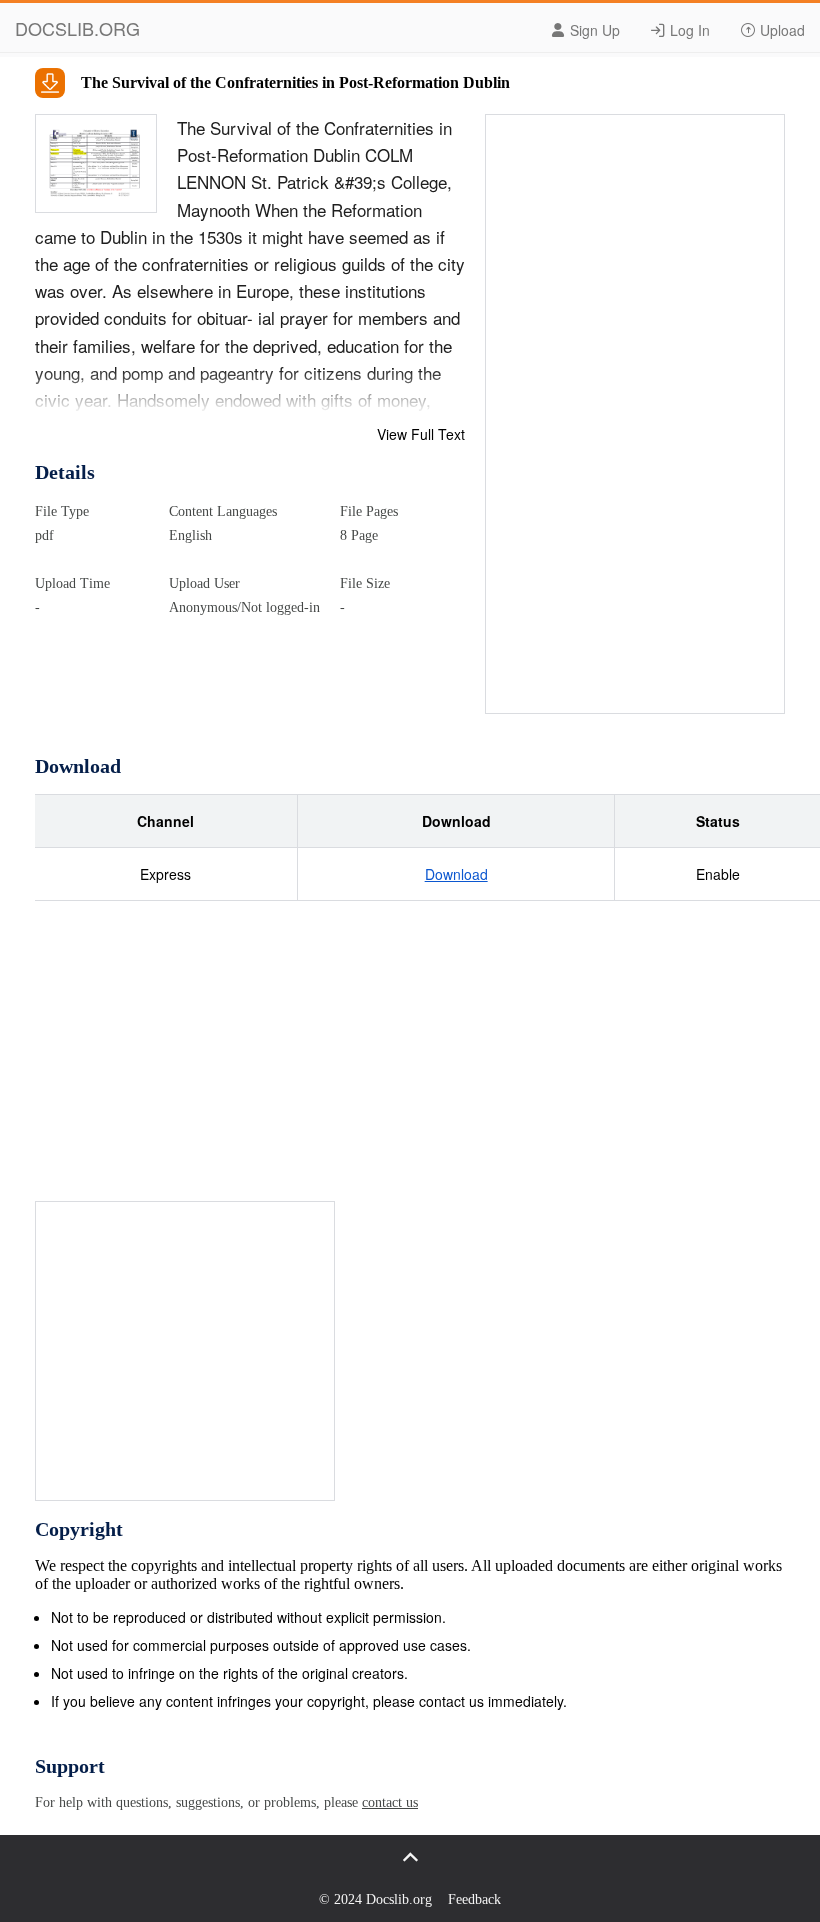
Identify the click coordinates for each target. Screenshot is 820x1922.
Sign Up (593, 30)
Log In (688, 30)
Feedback (474, 1899)
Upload (780, 30)
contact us (390, 1802)
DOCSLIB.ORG (77, 28)
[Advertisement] (636, 415)
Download (456, 874)
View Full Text (421, 434)
